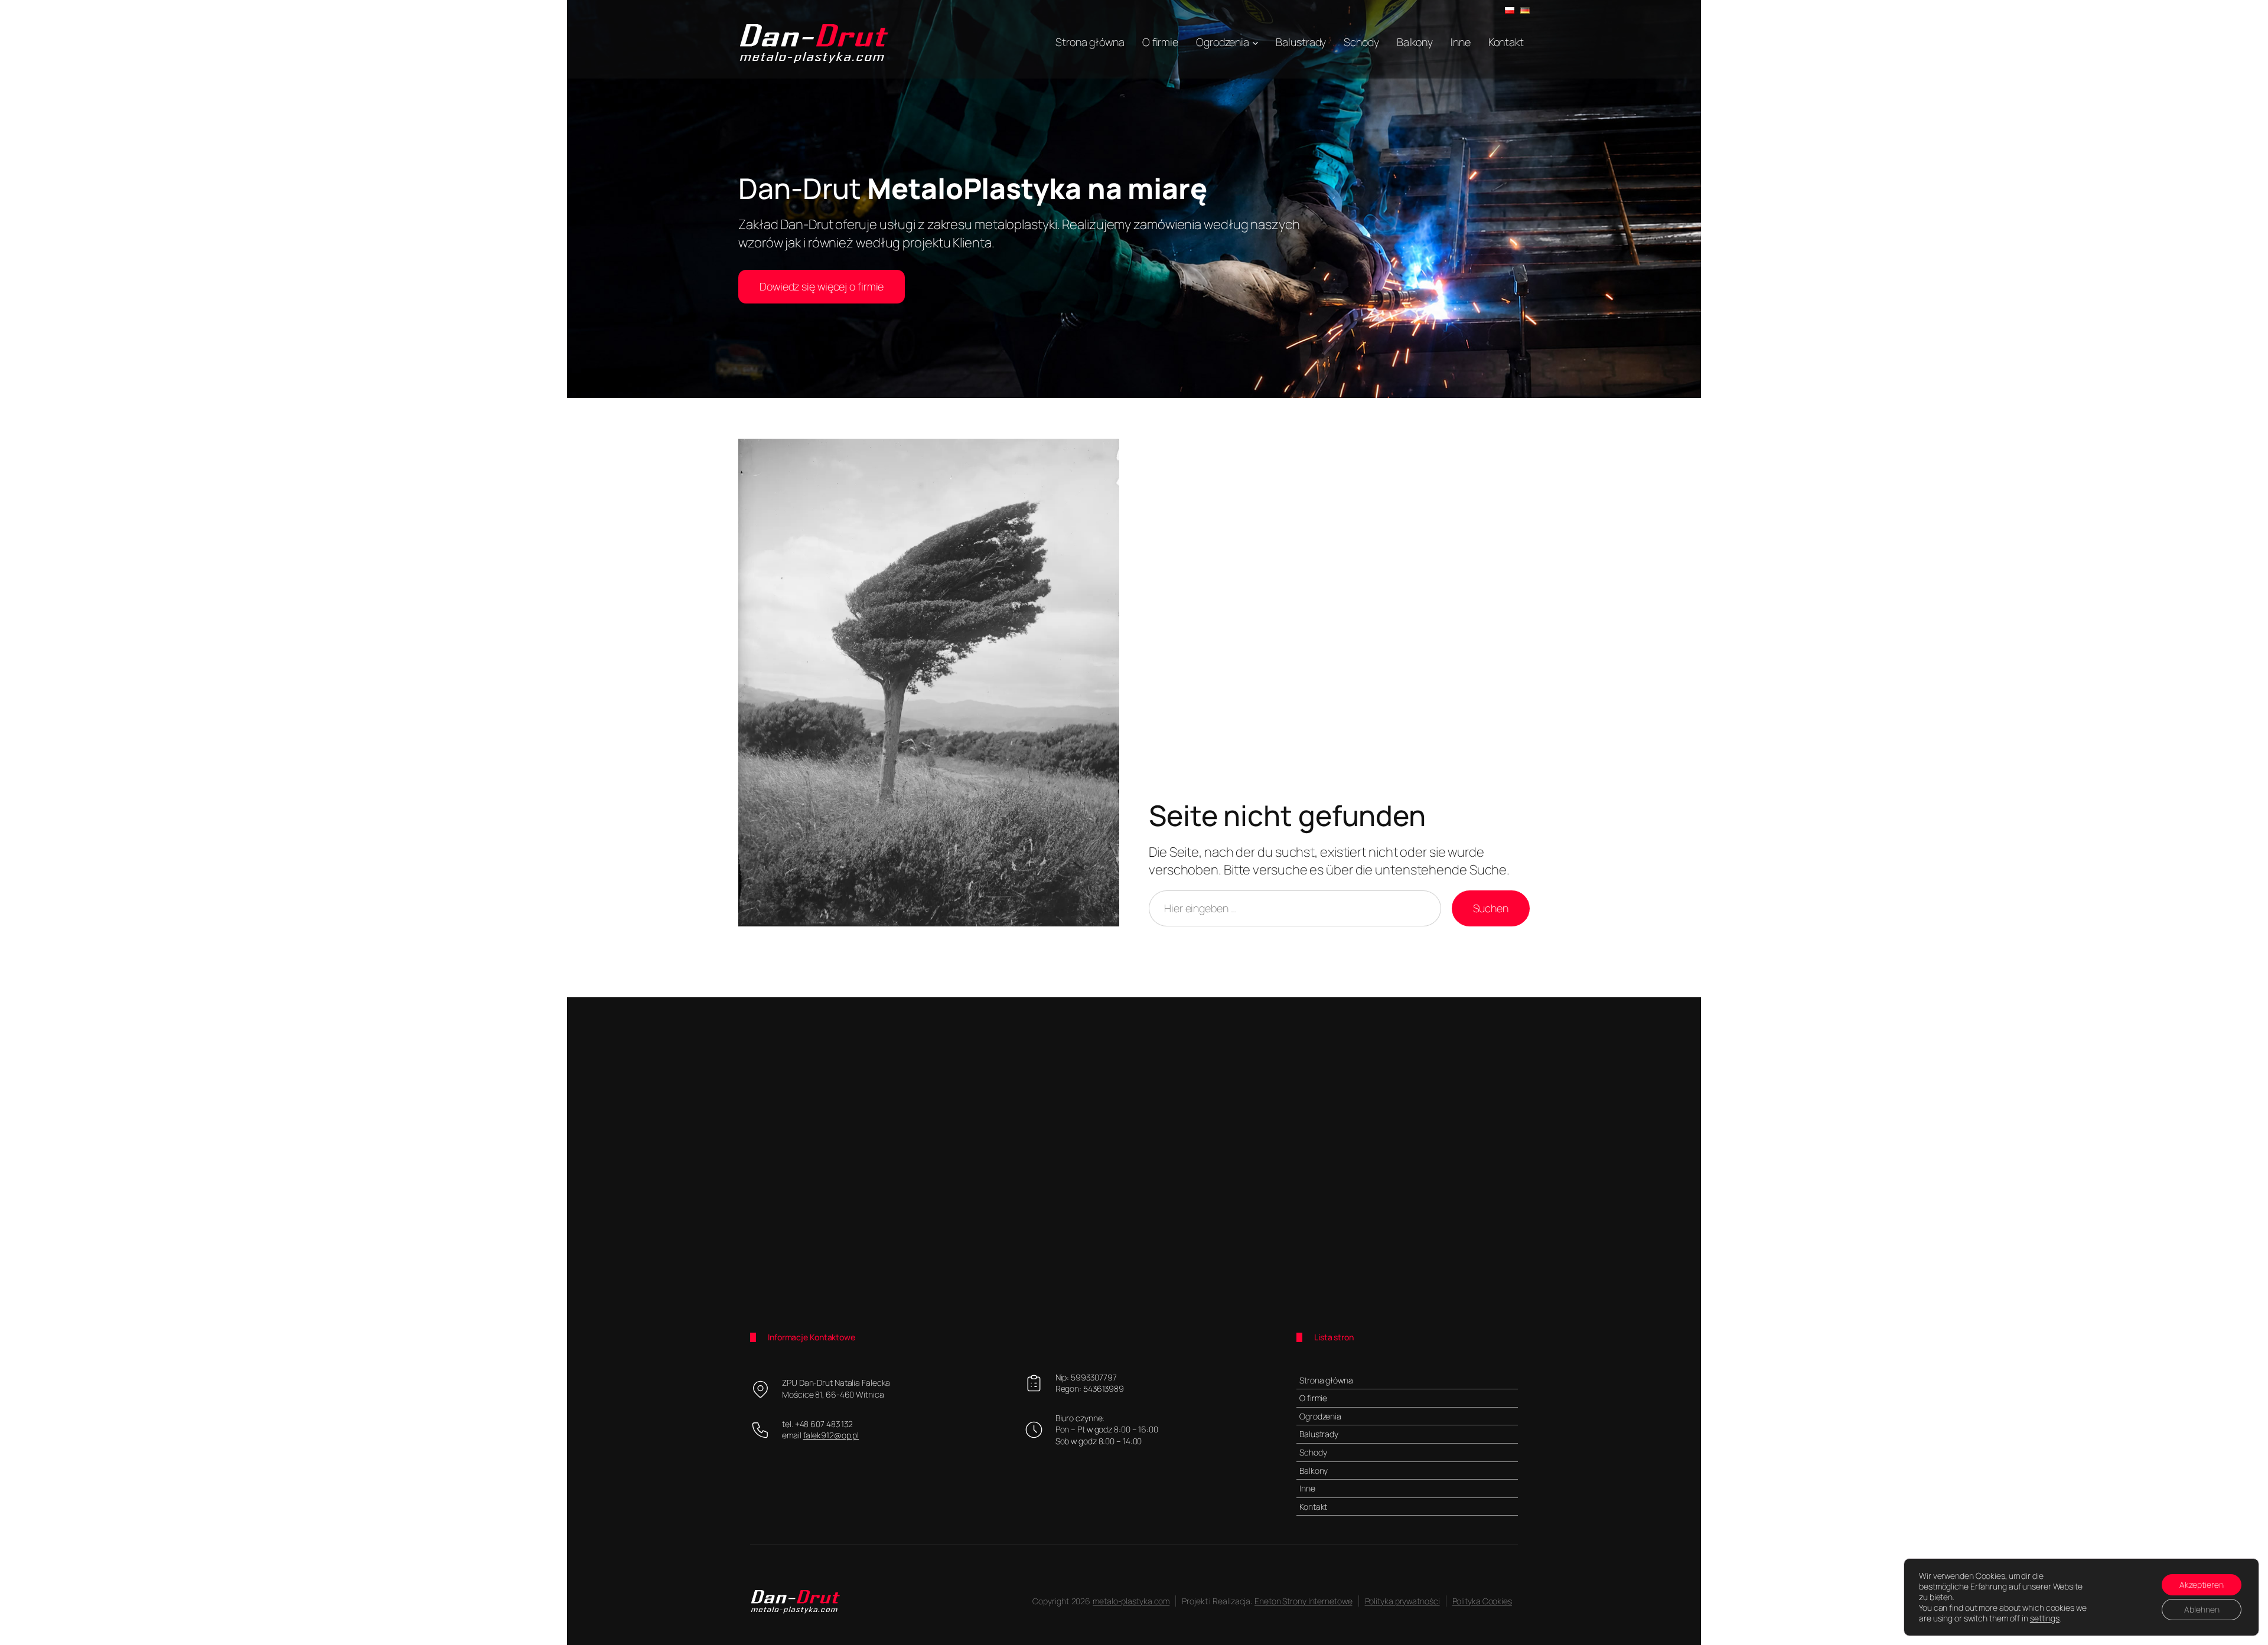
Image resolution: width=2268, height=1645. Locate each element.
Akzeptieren (2202, 1584)
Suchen (1491, 908)
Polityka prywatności (1402, 1601)
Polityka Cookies (1482, 1601)
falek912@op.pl (831, 1435)
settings (2045, 1618)
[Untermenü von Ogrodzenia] (1255, 42)
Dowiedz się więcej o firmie (822, 286)
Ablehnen (2202, 1609)
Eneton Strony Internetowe (1304, 1601)
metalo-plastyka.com (1131, 1601)
